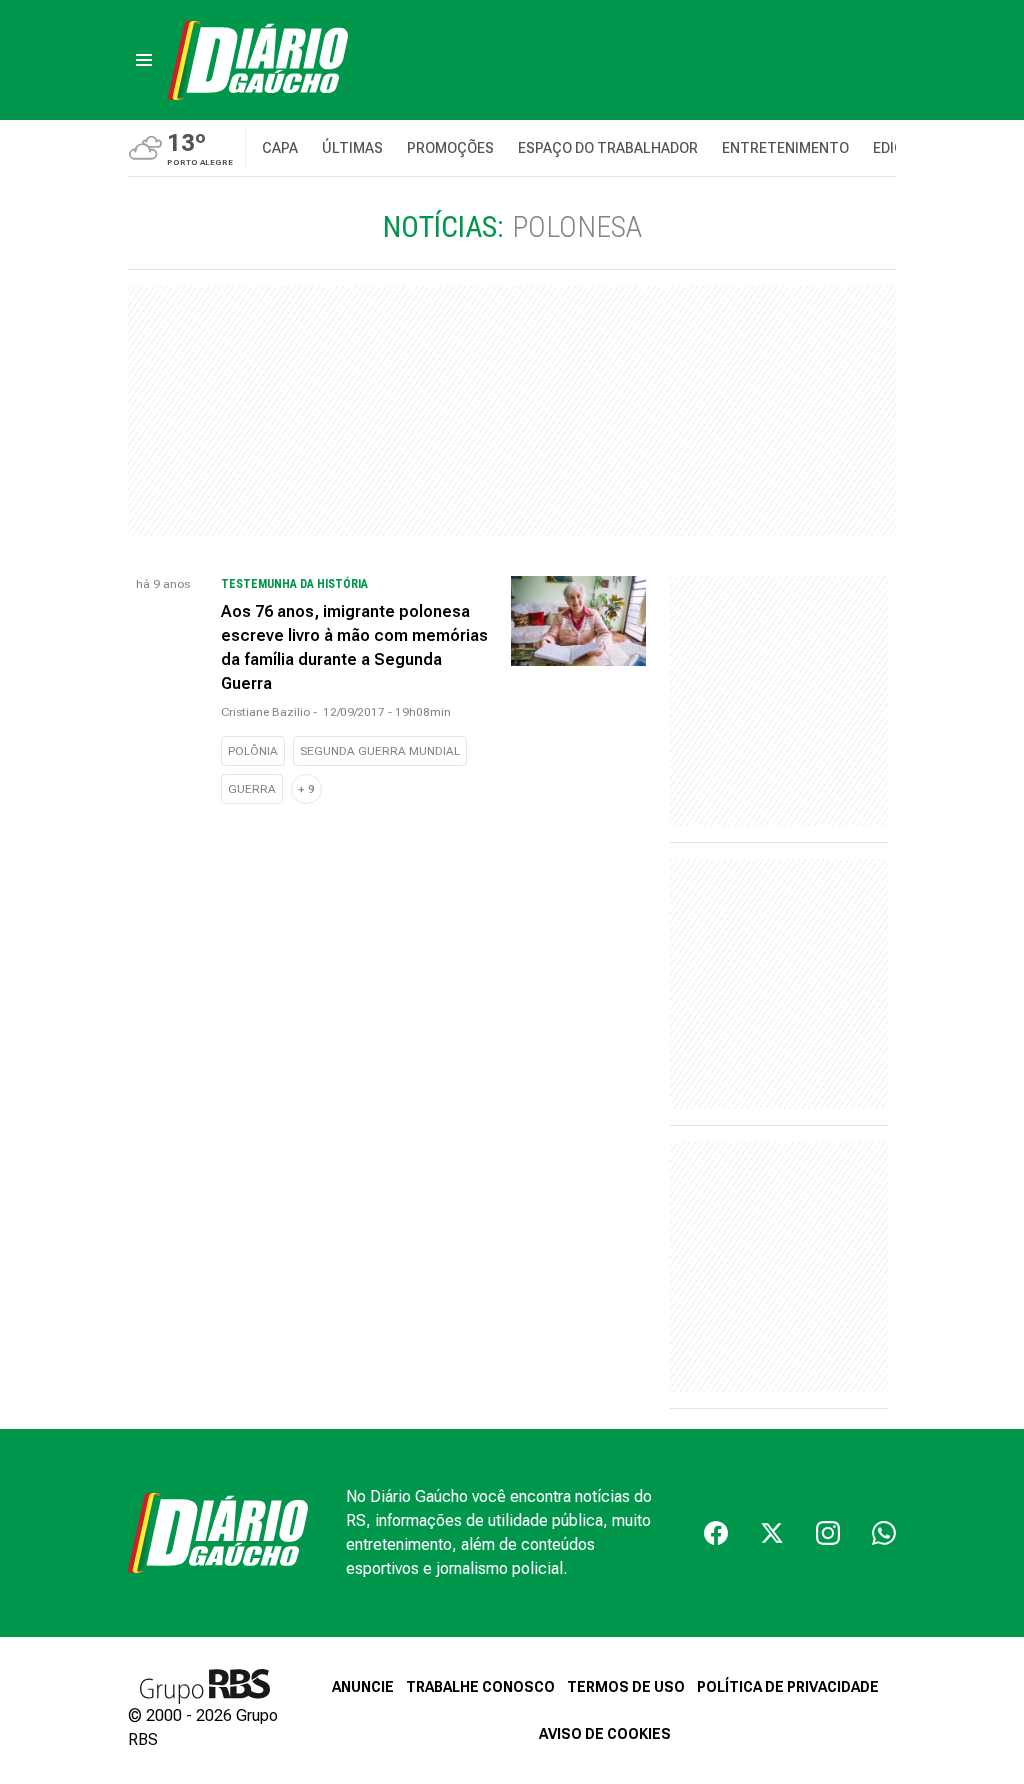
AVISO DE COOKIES (605, 1734)
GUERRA (252, 789)
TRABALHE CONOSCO (480, 1687)
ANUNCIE (363, 1687)
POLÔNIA (253, 751)
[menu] (144, 60)
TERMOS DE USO (626, 1687)
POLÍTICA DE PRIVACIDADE (788, 1687)
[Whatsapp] (884, 1533)
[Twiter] (772, 1533)
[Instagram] (828, 1533)
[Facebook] (716, 1533)
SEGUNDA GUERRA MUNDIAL (380, 751)
